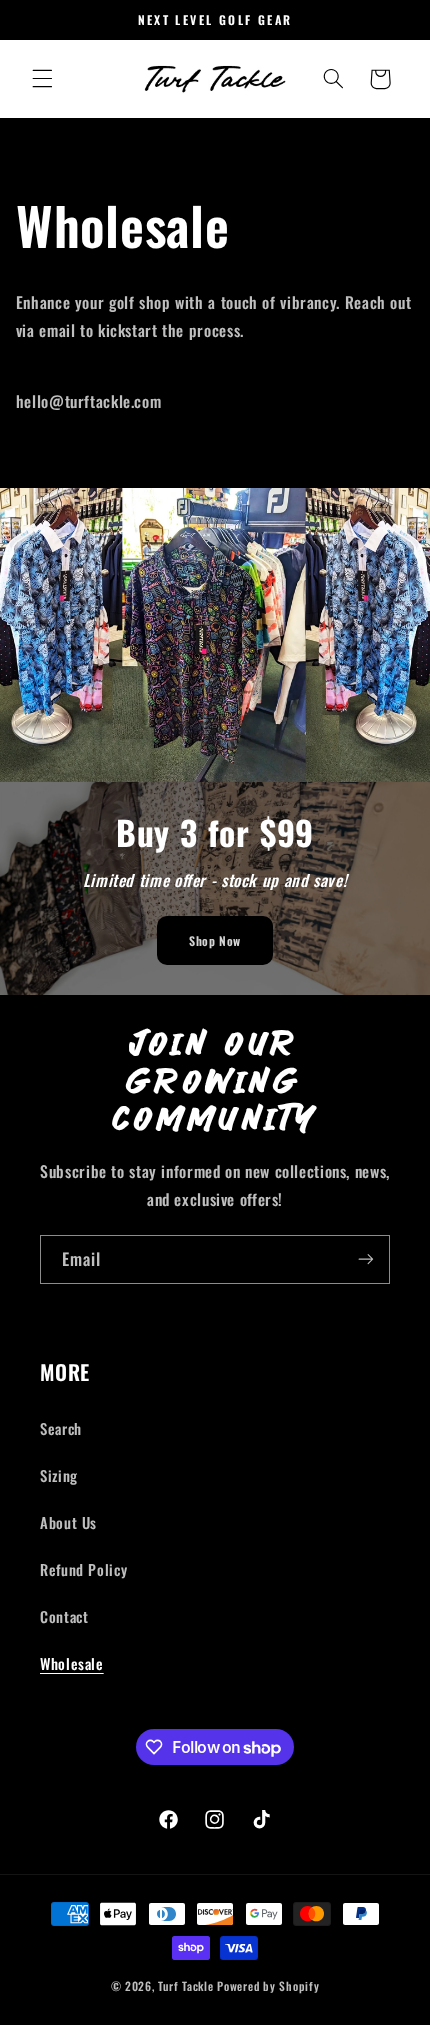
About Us (68, 1522)
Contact (64, 1616)
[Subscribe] (366, 1259)
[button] (42, 79)
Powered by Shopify (268, 1985)
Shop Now (215, 940)
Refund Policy (83, 1569)
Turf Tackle (185, 1985)
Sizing (59, 1475)
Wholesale (72, 1663)
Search (61, 1428)
